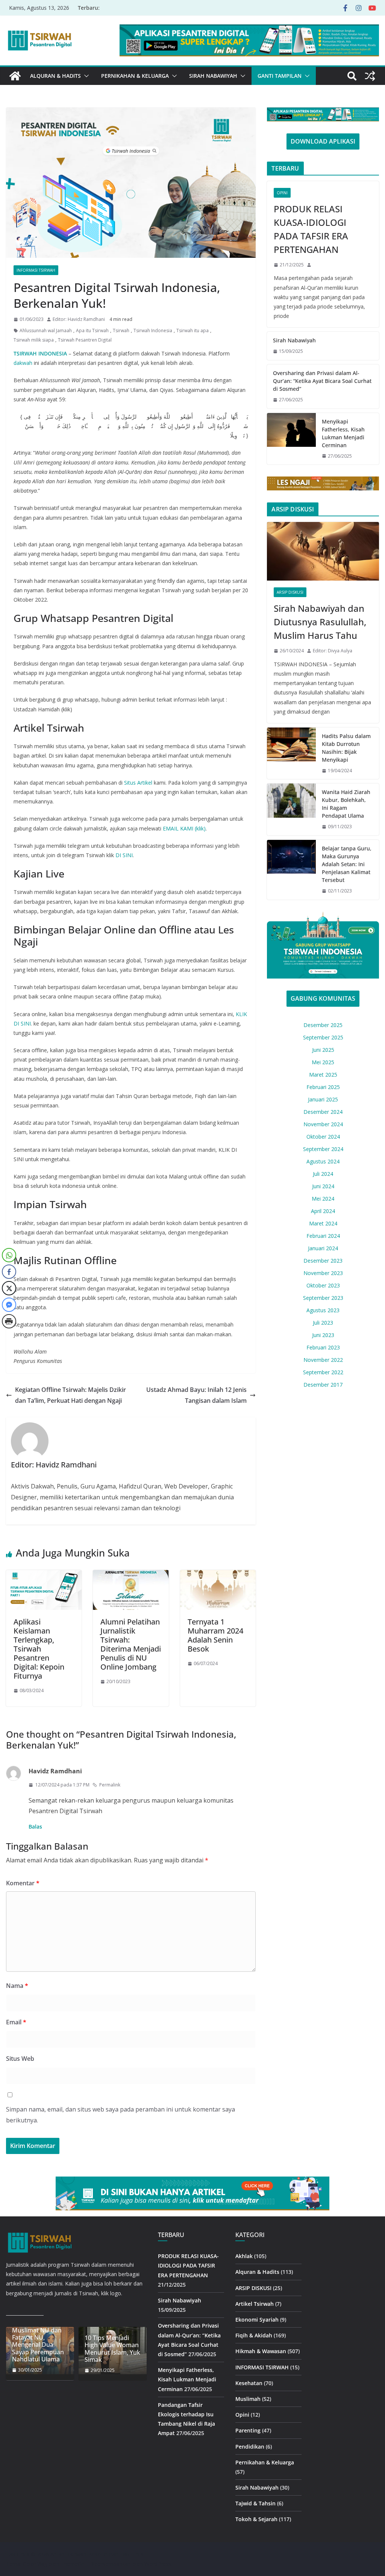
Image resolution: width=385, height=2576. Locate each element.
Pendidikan (250, 2447)
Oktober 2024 (323, 1137)
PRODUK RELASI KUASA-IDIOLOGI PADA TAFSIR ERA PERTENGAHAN (311, 229)
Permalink (110, 1785)
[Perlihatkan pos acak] (370, 76)
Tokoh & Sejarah (256, 2519)
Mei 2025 (323, 1062)
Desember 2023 (323, 1261)
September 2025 (323, 1037)
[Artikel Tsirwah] (15, 76)
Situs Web (20, 2059)
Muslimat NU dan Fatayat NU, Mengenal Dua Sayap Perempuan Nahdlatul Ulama (38, 2345)
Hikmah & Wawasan (261, 2351)
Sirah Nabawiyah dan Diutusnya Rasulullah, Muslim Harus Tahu (320, 622)
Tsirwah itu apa (192, 331)
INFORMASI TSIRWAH (36, 270)
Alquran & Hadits (55, 76)
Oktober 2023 (323, 1285)
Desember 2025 (323, 1025)
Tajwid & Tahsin (255, 2503)
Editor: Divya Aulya (333, 651)
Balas (35, 1826)
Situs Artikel (138, 783)
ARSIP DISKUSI (290, 592)
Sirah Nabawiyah (213, 76)
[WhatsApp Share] (9, 1255)
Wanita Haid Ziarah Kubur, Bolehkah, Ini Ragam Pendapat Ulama (346, 804)
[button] (85, 76)
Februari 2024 (323, 1236)
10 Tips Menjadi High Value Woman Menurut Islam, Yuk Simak (112, 2349)
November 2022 (323, 1360)
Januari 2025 (323, 1099)
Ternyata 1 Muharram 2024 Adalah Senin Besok (215, 1635)
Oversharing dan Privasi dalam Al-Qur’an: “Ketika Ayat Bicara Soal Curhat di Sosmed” (322, 381)
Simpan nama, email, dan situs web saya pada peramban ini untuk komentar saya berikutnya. (121, 2115)
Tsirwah (121, 331)
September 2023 (323, 1298)
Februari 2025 (323, 1087)
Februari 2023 (323, 1347)
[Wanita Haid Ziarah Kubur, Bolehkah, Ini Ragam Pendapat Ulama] (291, 809)
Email (16, 2022)
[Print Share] (9, 1321)
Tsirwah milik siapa (34, 340)
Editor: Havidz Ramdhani (79, 319)
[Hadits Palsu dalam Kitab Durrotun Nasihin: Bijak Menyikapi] (291, 753)
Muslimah (248, 2399)
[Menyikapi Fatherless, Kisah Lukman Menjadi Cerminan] (291, 439)
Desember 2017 (323, 1385)
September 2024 (323, 1149)
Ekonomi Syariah (257, 2320)
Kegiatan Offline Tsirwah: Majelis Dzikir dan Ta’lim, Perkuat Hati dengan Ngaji (70, 1395)
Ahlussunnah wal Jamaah (46, 331)
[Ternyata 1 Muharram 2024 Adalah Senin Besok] (218, 1575)
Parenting (248, 2430)
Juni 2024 (323, 1186)
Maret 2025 (323, 1075)
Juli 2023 (323, 1323)
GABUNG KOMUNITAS (323, 998)
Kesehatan (249, 2383)
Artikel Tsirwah (255, 2304)
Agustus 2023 (323, 1310)
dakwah (23, 363)
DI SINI (124, 855)
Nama (17, 1986)
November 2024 (323, 1124)
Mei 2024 (323, 1199)
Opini (282, 193)
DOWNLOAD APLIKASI (323, 141)
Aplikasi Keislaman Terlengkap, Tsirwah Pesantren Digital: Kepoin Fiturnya (39, 1649)
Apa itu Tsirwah (92, 331)
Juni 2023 (323, 1335)
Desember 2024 (323, 1112)
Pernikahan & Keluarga (135, 76)
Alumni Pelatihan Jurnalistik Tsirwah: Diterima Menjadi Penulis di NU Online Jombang (131, 1644)
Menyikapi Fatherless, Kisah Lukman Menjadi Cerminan (343, 433)
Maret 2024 (323, 1223)
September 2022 (323, 1372)
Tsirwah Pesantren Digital (85, 340)
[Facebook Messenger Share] (9, 1305)
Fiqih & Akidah (254, 2335)
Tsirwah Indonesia (153, 331)
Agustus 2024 (323, 1161)
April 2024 (323, 1211)
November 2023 (323, 1273)
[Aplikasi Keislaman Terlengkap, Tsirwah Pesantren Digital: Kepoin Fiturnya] (44, 1575)
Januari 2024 (323, 1248)
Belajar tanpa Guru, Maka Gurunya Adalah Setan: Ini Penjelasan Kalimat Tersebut (347, 864)
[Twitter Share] (9, 1288)
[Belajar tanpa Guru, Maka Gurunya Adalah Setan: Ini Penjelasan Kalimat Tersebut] (291, 870)
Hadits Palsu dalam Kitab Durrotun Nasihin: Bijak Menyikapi (346, 748)
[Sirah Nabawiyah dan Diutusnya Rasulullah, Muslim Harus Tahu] (323, 551)
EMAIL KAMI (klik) (184, 828)
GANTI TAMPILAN (280, 76)
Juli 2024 (323, 1174)
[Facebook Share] (9, 1272)
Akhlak (244, 2256)
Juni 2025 (323, 1050)
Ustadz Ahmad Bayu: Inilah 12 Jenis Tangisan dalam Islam (196, 1395)
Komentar (23, 1883)
